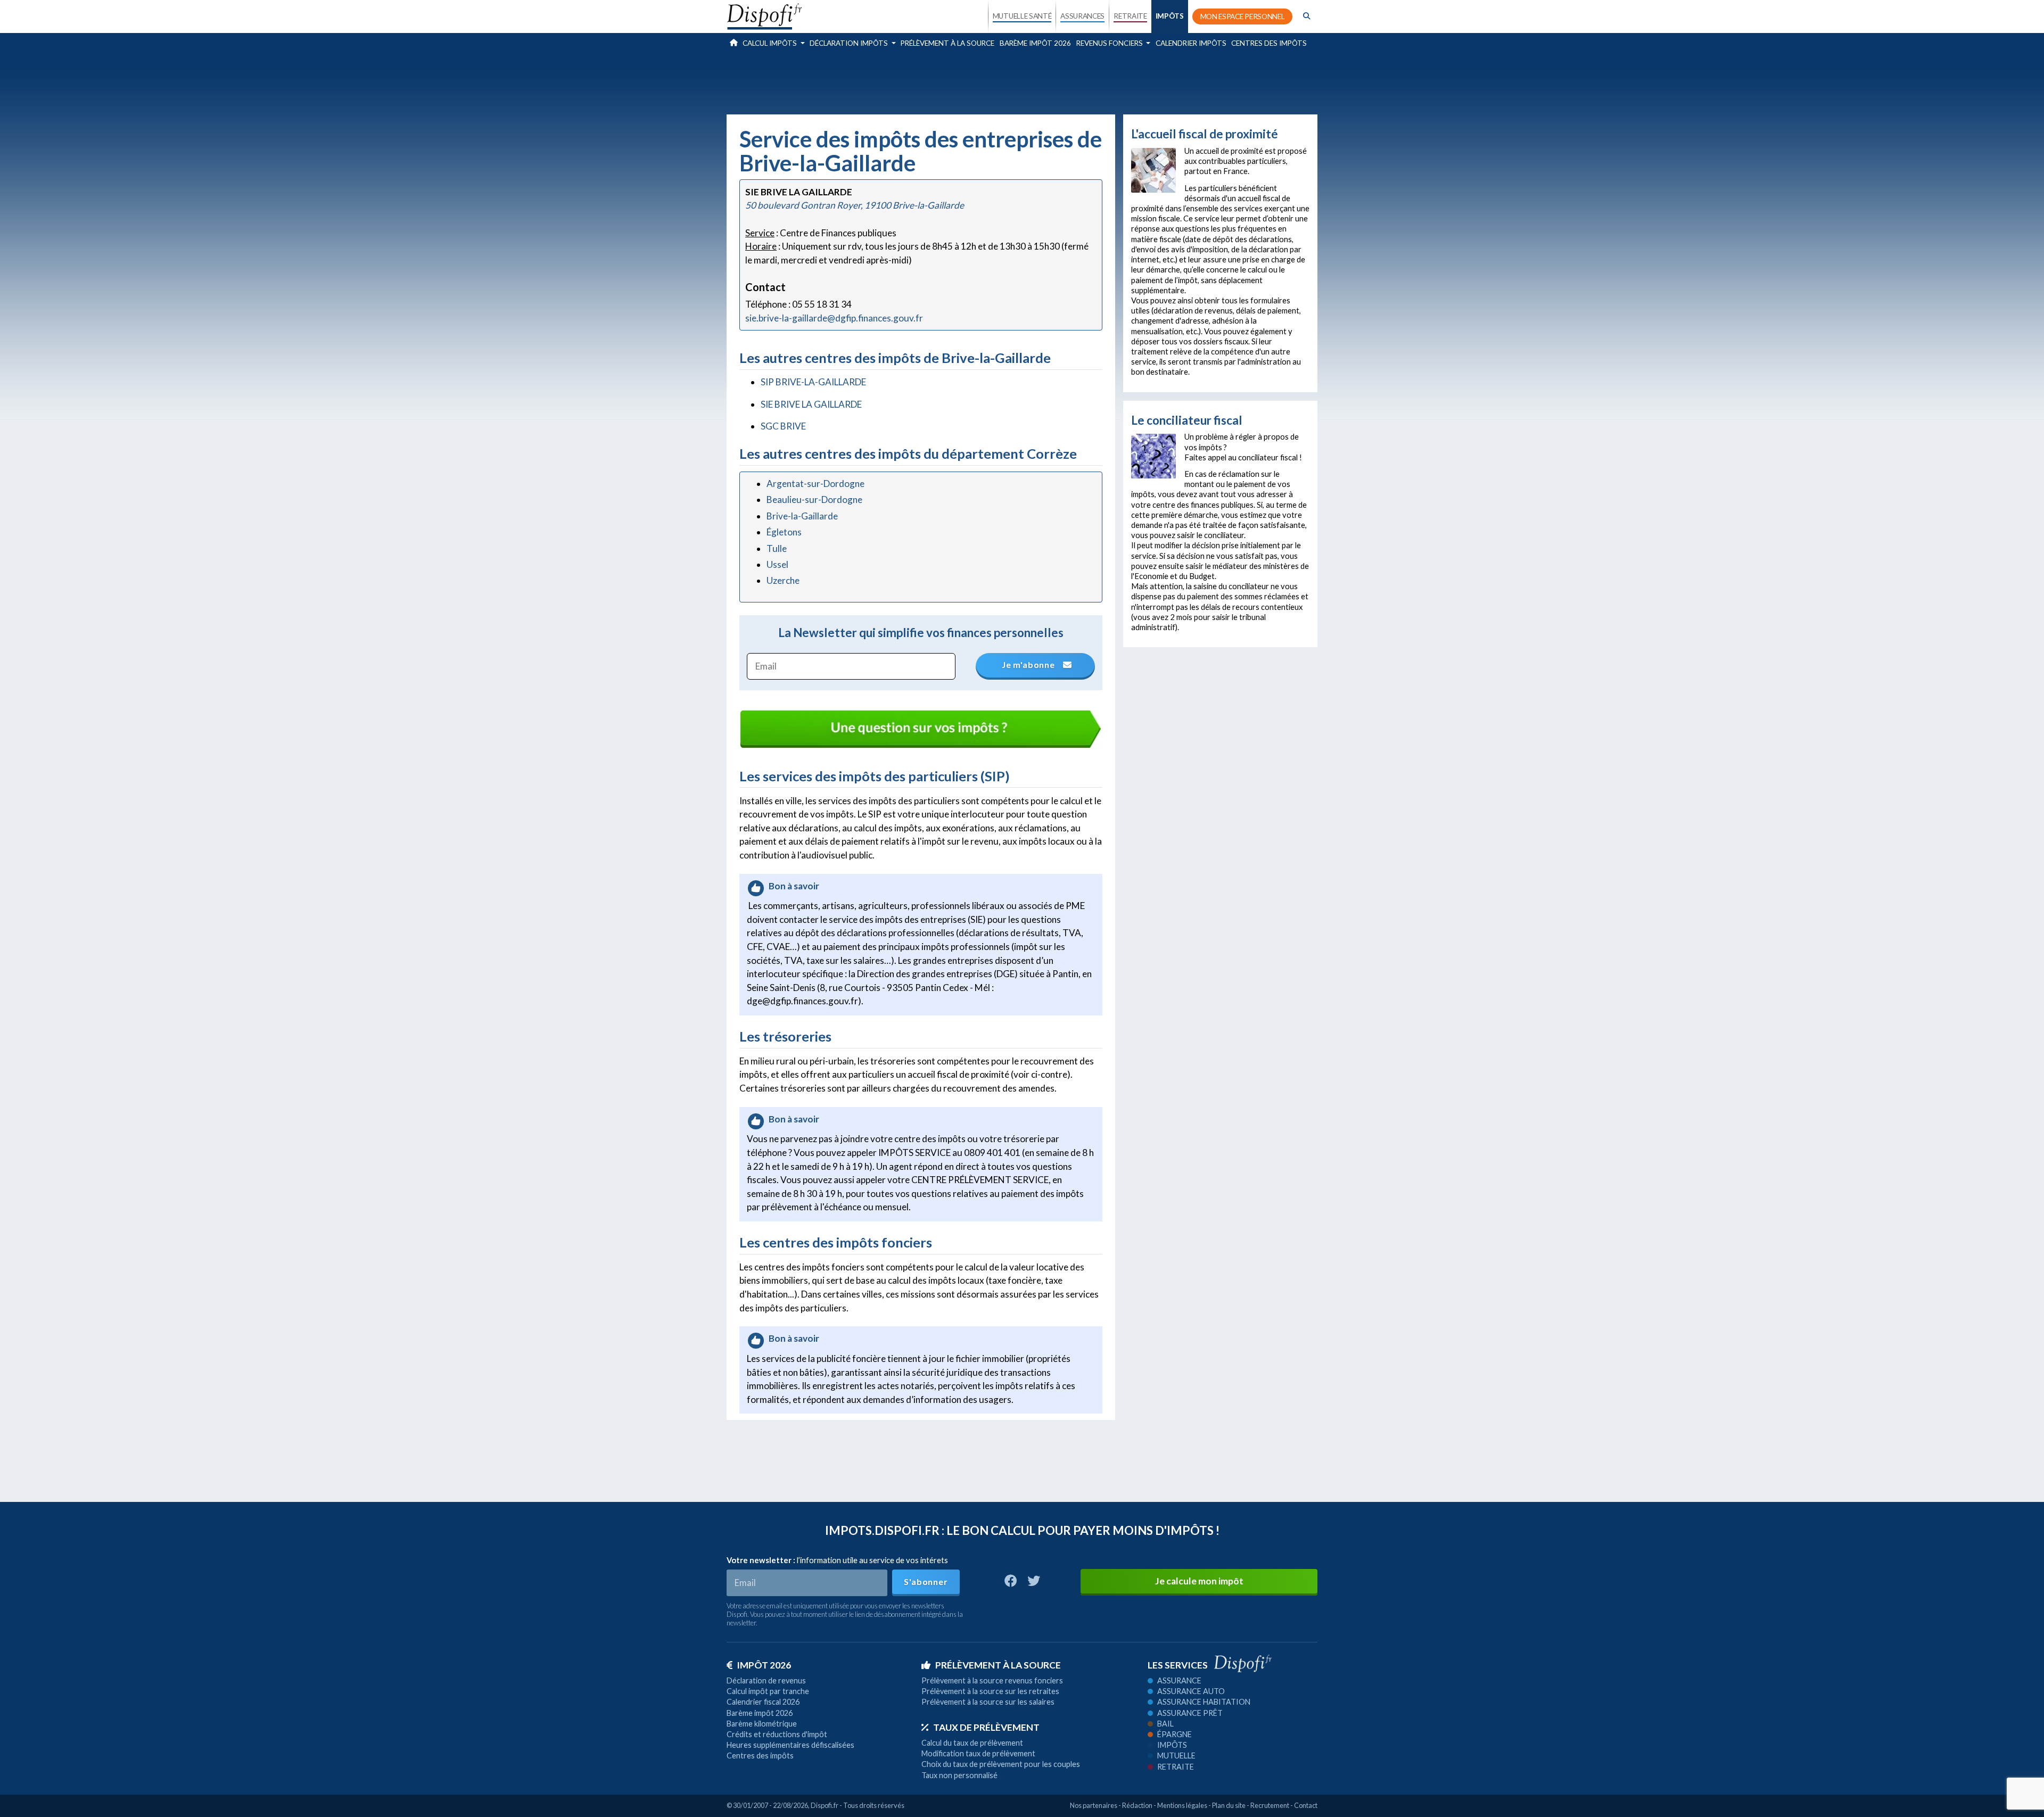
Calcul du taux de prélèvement (972, 1743)
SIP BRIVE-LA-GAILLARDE (813, 382)
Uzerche (783, 580)
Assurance (1179, 1680)
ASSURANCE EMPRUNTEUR (1082, 108)
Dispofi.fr (825, 1805)
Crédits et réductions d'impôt (777, 1734)
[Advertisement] (1022, 82)
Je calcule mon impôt (1199, 1581)
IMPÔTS (1170, 16)
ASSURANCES (1082, 16)
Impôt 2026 (764, 1665)
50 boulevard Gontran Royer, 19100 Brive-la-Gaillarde (855, 205)
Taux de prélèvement (986, 1727)
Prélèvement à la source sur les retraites (990, 1691)
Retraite (1176, 1767)
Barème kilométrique (762, 1724)
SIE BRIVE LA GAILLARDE (811, 404)
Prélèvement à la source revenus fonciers (992, 1680)
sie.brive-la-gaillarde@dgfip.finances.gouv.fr (834, 318)
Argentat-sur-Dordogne (815, 484)
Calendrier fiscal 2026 (763, 1702)
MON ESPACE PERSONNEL (1243, 16)
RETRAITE (1130, 16)
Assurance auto (1191, 1691)
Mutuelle (1176, 1756)
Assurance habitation (1204, 1702)
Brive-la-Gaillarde (802, 516)
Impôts (1172, 1745)
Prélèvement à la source (947, 43)
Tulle (777, 548)
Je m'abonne (1029, 664)
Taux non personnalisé (959, 1775)
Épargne (1175, 1734)
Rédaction (1137, 1805)
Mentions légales (1182, 1805)
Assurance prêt (1190, 1713)
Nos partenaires (1094, 1805)
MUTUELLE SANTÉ (1022, 16)
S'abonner (926, 1581)
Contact (1306, 1805)
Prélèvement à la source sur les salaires (988, 1702)
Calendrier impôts (1191, 43)
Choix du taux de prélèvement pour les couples (1001, 1764)
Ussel (777, 564)
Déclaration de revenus (766, 1680)
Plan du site (1229, 1805)
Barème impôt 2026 (1035, 43)
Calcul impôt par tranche (768, 1691)
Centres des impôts (1269, 43)
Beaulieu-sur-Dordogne (814, 499)
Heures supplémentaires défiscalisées (790, 1745)
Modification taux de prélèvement (978, 1753)
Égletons (784, 532)
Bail (1165, 1724)
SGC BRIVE (783, 426)
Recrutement (1270, 1805)
